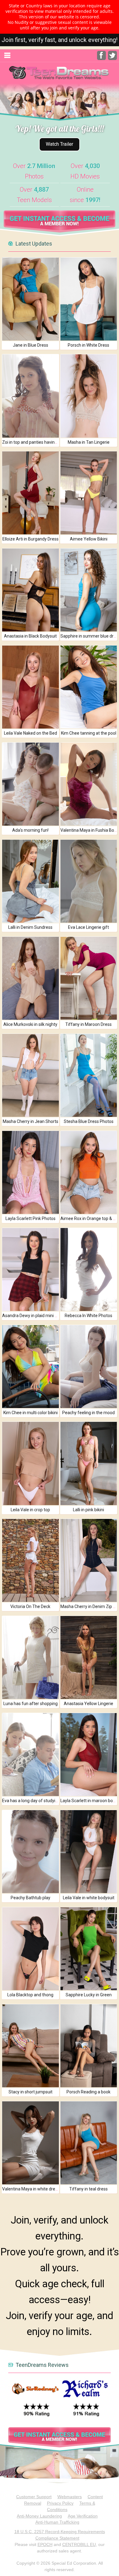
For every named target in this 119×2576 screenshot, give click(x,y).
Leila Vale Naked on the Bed (31, 733)
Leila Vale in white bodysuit (89, 1898)
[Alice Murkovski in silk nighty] (30, 978)
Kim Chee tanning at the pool (89, 733)
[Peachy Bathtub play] (30, 1852)
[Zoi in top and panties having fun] (30, 396)
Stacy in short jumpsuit (31, 2092)
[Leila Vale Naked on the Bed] (30, 687)
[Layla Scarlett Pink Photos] (30, 1172)
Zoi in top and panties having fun (33, 442)
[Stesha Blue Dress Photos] (89, 1075)
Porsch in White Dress (88, 345)
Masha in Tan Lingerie (89, 442)
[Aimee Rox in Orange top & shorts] (89, 1172)
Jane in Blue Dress (31, 345)
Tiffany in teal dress (88, 2189)
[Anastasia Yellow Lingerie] (89, 1657)
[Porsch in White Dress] (89, 299)
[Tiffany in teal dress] (89, 2143)
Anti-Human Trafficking (57, 2522)
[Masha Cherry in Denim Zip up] (89, 1560)
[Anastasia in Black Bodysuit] (30, 590)
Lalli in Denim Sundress (30, 927)
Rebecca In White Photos (88, 1316)
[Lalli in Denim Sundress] (30, 881)
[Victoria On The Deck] (30, 1560)
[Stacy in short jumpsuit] (30, 2046)
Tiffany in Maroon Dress (88, 1024)
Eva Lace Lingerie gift (88, 927)
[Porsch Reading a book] (89, 2046)
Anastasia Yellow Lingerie (88, 1704)
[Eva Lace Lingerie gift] (89, 881)
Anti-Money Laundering (39, 2516)
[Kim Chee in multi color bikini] (30, 1367)
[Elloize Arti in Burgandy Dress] (30, 493)
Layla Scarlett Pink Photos (31, 1218)
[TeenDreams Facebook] (101, 58)
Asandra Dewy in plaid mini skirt (32, 1316)
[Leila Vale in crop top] (30, 1463)
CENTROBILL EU (79, 2544)
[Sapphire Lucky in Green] (89, 1949)
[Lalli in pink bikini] (89, 1463)
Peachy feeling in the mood (88, 1413)
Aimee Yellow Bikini (89, 539)
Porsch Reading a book (88, 2092)
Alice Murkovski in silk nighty (30, 1024)
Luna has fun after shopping (31, 1704)
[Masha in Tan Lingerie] (89, 396)
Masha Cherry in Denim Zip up (89, 1606)
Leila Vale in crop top (30, 1510)
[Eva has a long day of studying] (30, 1755)
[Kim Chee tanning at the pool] (89, 687)
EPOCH (45, 2544)
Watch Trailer (60, 144)
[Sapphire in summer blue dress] (89, 590)
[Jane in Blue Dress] (30, 299)
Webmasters (70, 2497)
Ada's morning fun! (30, 830)
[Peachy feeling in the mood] (89, 1367)
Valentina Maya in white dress (31, 2189)
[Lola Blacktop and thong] (30, 1949)
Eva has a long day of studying (31, 1801)
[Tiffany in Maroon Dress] (89, 978)
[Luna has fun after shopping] (30, 1657)
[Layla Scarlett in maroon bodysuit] (89, 1755)
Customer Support (34, 2497)
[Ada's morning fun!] (30, 784)
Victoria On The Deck (30, 1606)
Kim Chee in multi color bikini (31, 1413)
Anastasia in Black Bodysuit (30, 636)
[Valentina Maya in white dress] (30, 2143)
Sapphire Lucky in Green (89, 1995)
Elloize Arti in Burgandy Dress (31, 539)
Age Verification (83, 2516)
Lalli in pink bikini (88, 1510)
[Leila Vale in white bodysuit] (89, 1852)
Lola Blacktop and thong (30, 1995)
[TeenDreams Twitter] (112, 58)
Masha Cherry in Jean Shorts (31, 1121)
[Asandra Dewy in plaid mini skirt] (30, 1269)
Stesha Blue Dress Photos (89, 1121)
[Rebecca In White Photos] (89, 1269)
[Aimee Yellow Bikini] (89, 493)
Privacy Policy (60, 2503)
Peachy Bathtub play (31, 1898)
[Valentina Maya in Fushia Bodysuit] (89, 784)
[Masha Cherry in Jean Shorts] (30, 1075)
